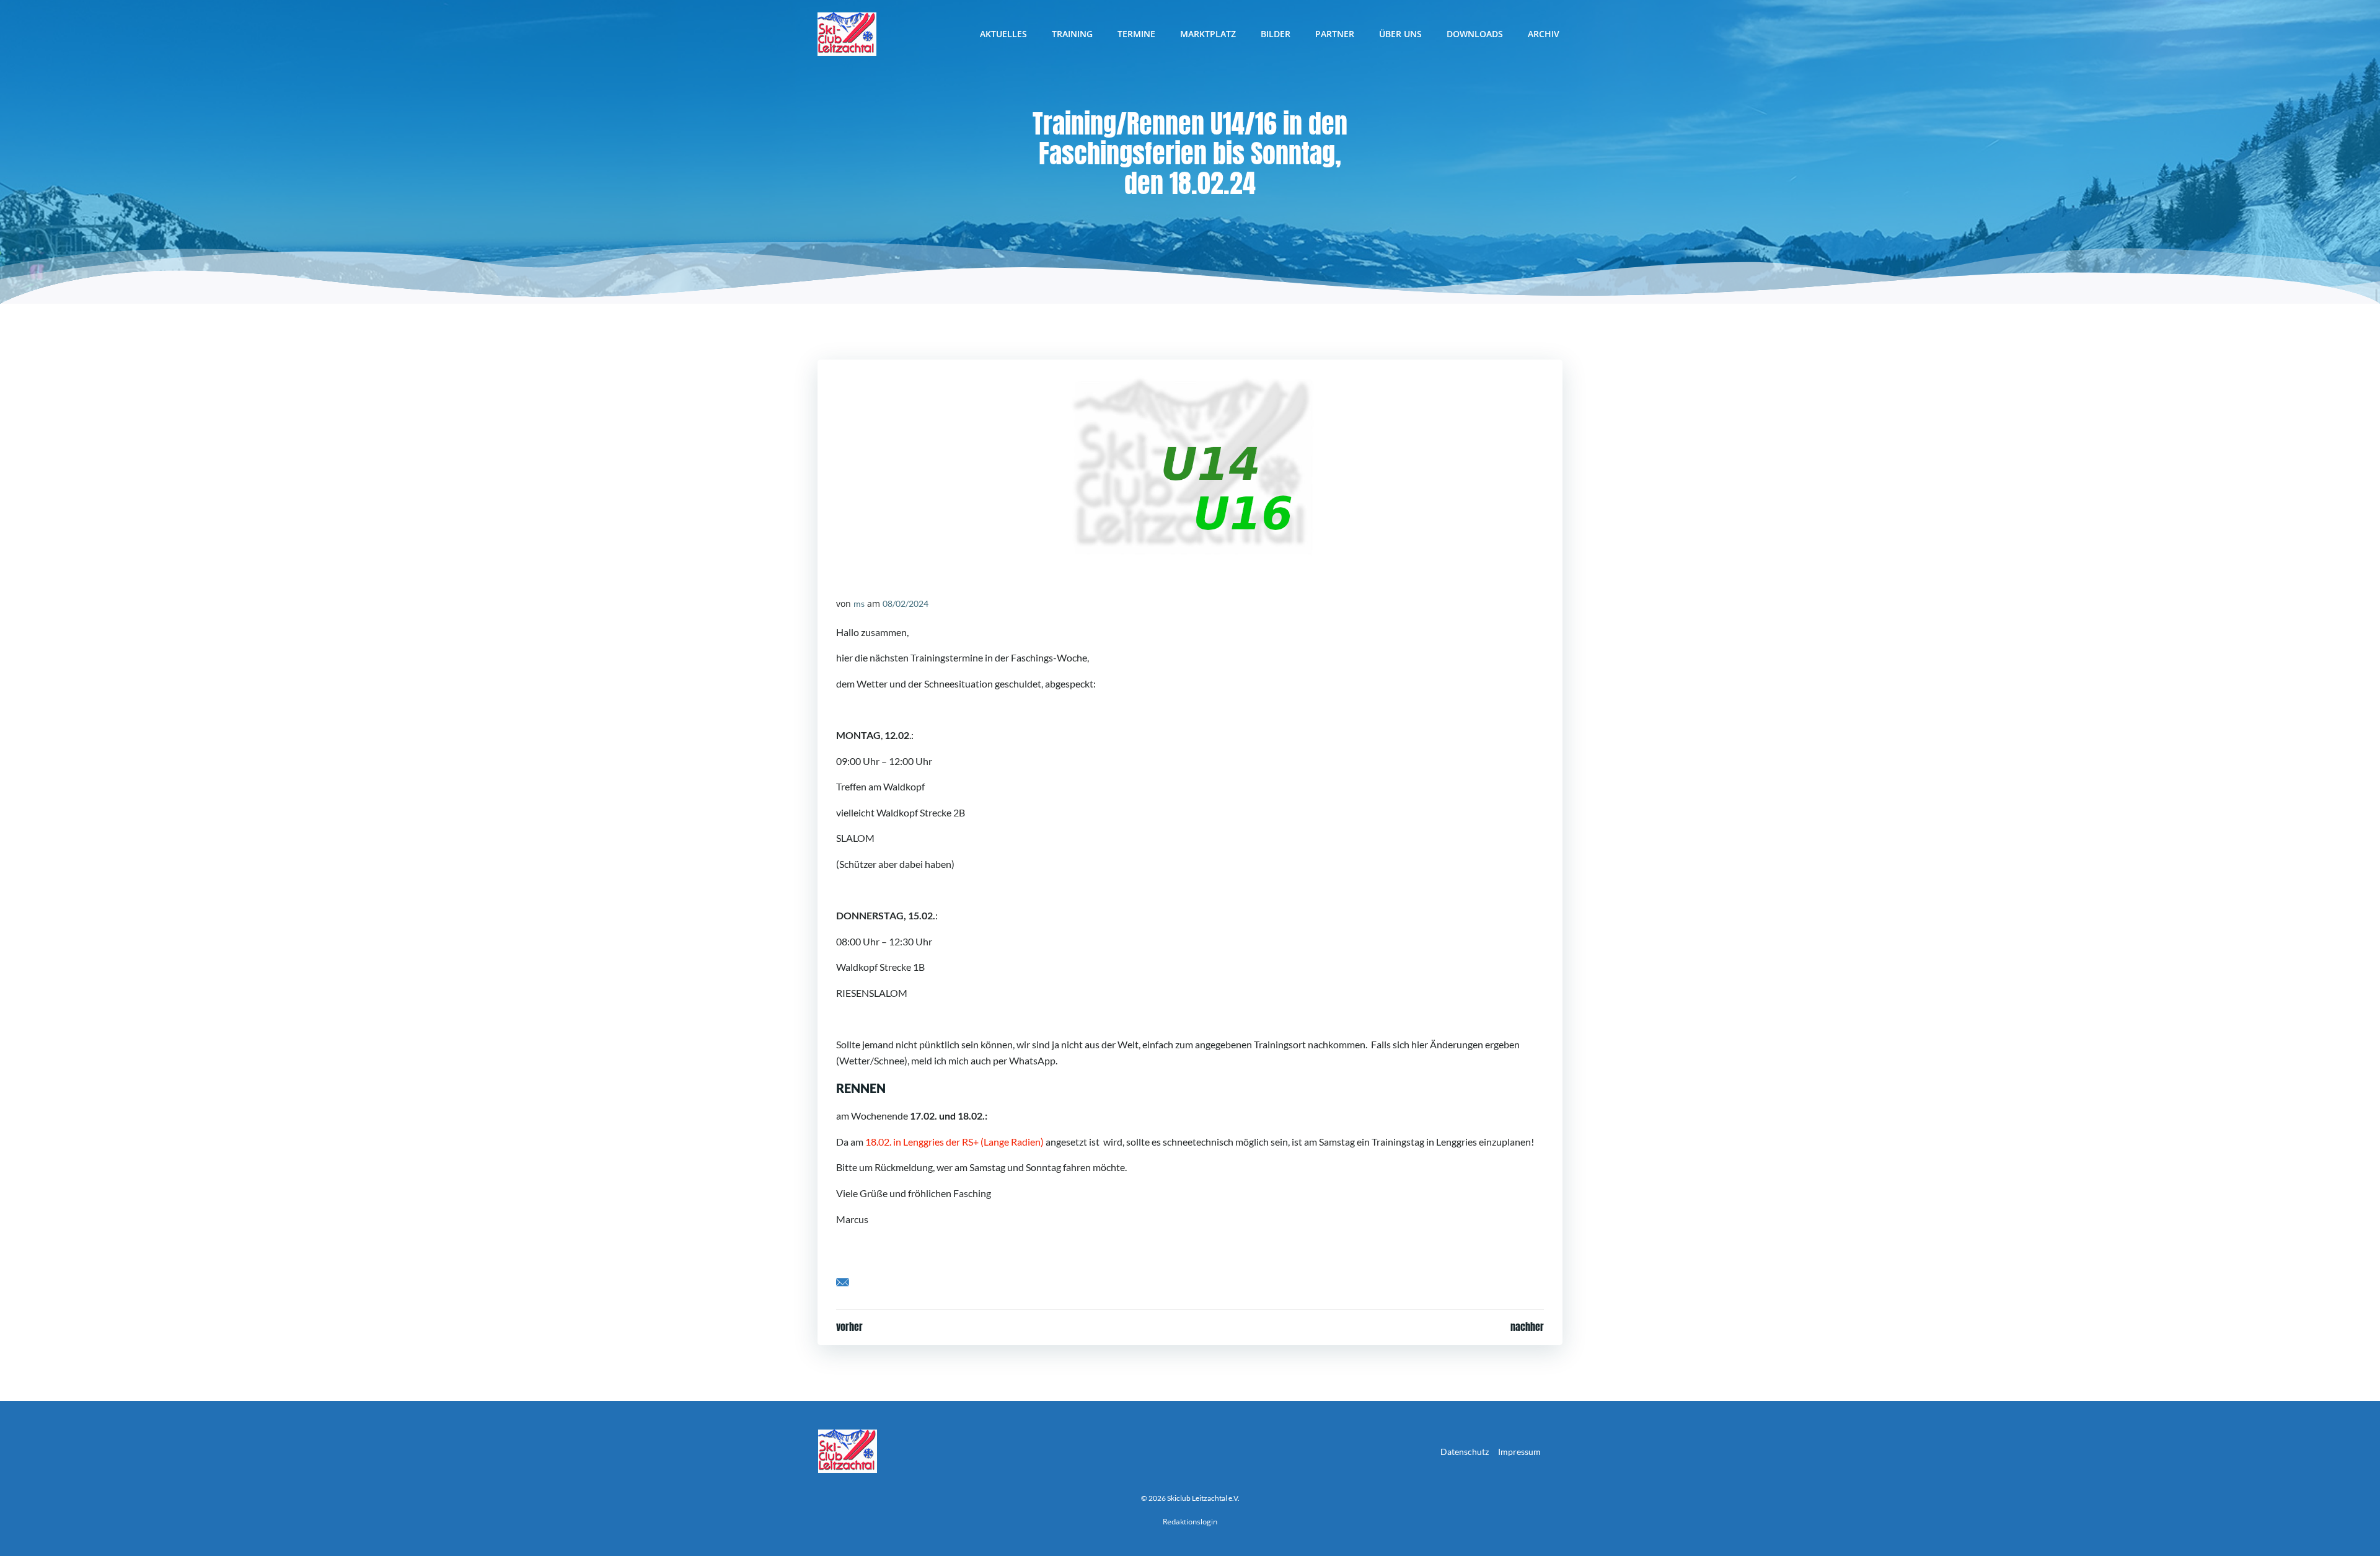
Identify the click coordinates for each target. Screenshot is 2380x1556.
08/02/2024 (906, 603)
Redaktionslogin (1190, 1522)
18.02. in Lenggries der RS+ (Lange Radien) (954, 1142)
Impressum (1519, 1452)
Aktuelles (1003, 34)
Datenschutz (1465, 1452)
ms (859, 603)
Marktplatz (1208, 34)
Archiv (1544, 34)
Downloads (1475, 34)
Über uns (1400, 34)
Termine (1136, 34)
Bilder (1276, 34)
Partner (1335, 34)
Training (1072, 34)
